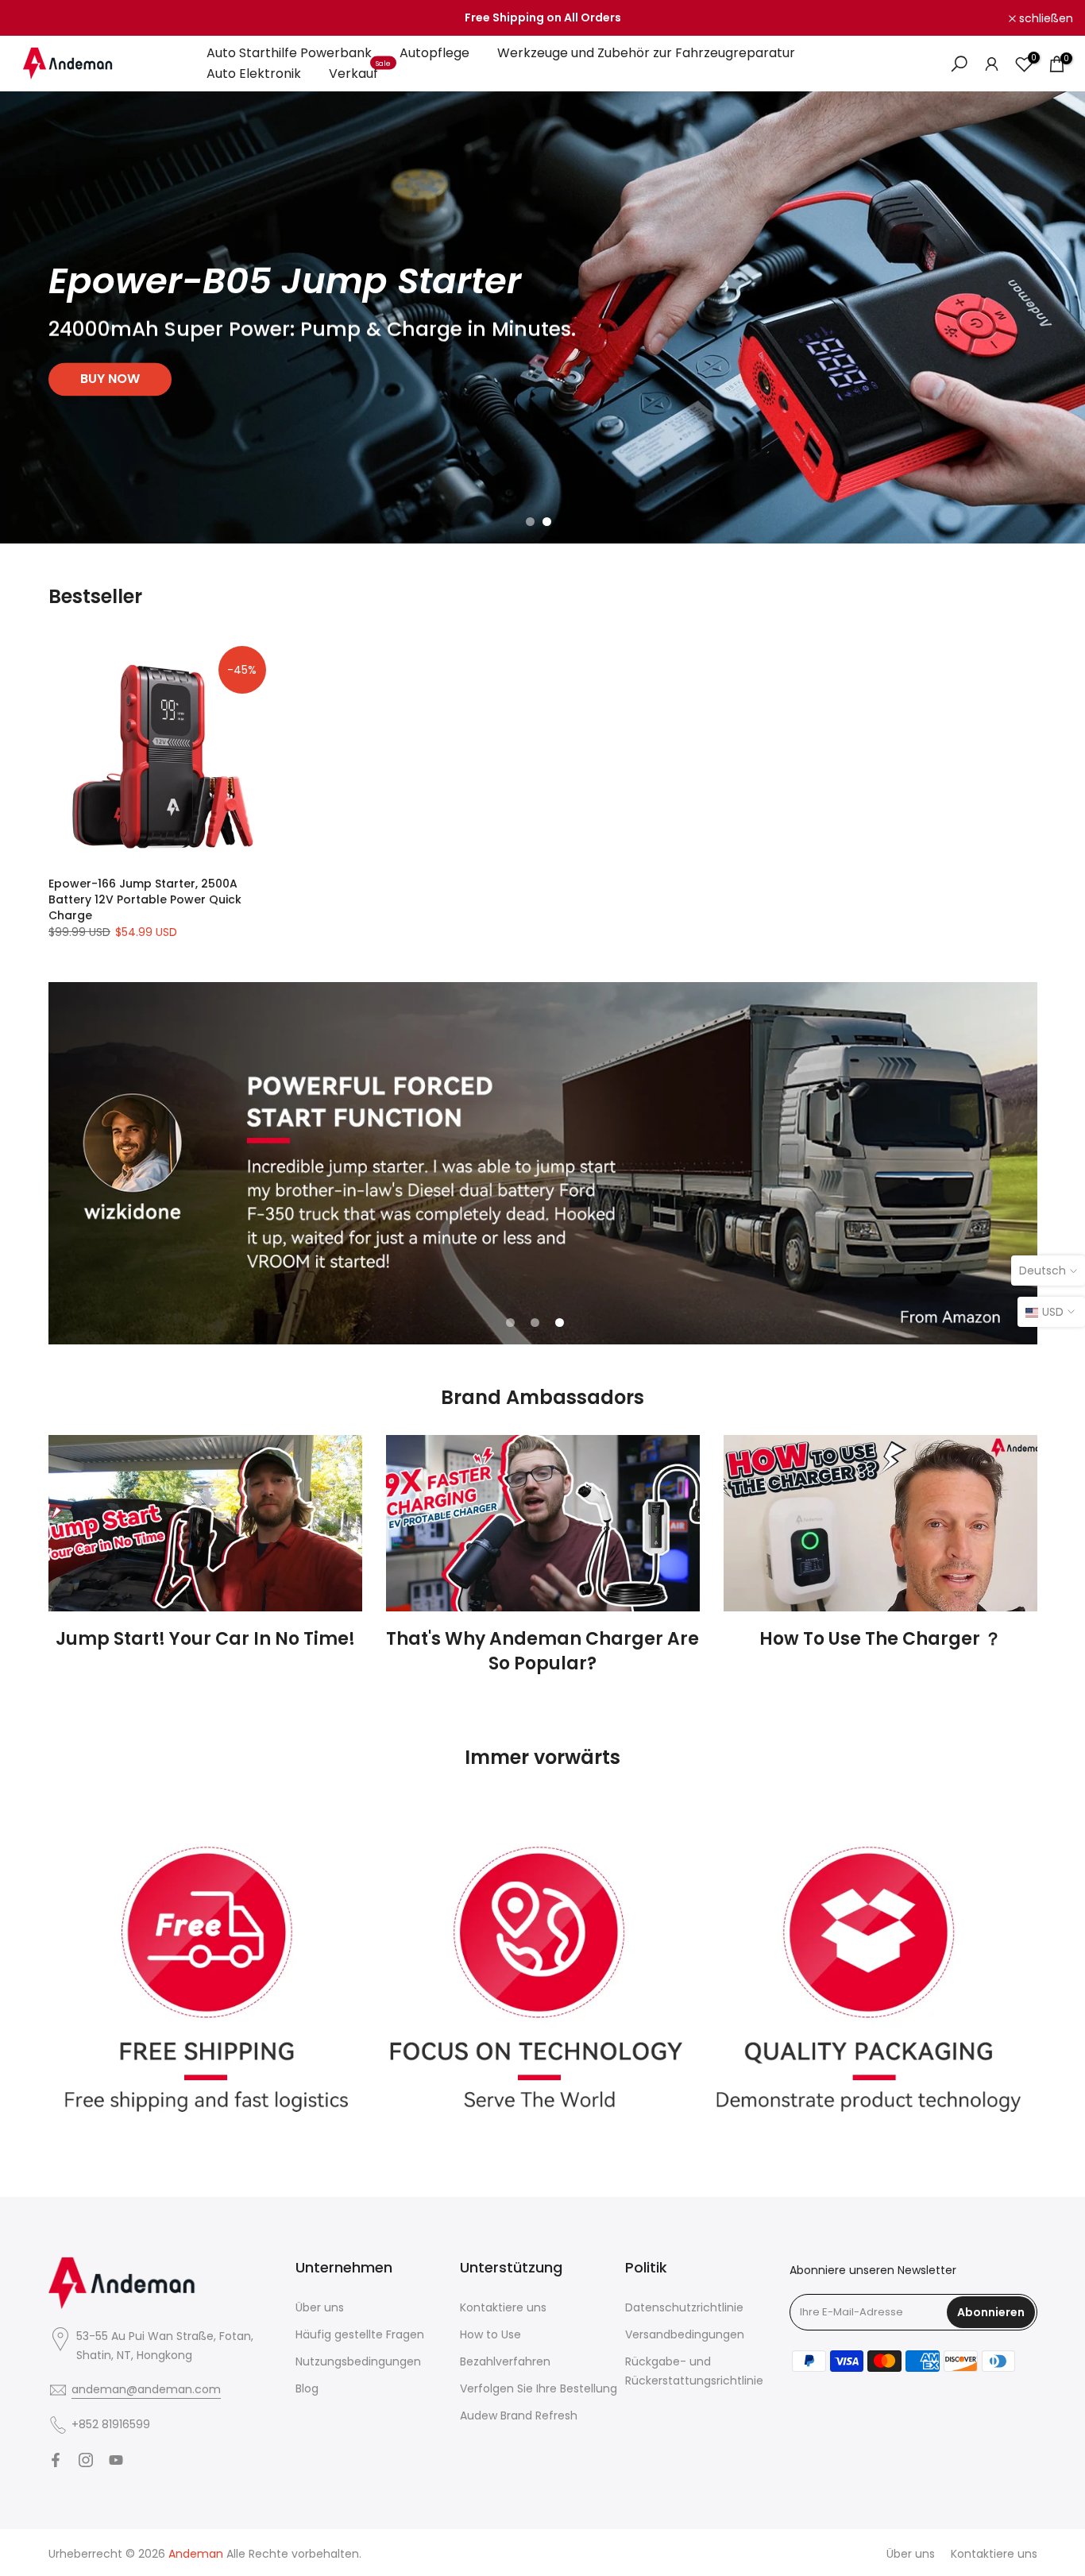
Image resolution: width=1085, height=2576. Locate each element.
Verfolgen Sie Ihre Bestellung (539, 2388)
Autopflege (434, 53)
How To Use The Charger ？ (880, 1639)
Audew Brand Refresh (519, 2415)
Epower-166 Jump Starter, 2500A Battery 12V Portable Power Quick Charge (145, 899)
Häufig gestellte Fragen (360, 2334)
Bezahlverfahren (505, 2361)
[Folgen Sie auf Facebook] (56, 2460)
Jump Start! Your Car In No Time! (205, 1639)
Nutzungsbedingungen (358, 2361)
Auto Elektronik (254, 73)
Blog (307, 2388)
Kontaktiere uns (503, 2307)
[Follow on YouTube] (116, 2460)
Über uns (320, 2307)
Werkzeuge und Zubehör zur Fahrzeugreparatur (646, 53)
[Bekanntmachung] (542, 18)
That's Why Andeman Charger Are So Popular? (542, 1651)
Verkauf (360, 73)
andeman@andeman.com (146, 2389)
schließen (48, 18)
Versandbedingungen (685, 2334)
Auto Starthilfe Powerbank (289, 53)
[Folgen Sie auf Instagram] (86, 2460)
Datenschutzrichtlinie (684, 2307)
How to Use (490, 2334)
